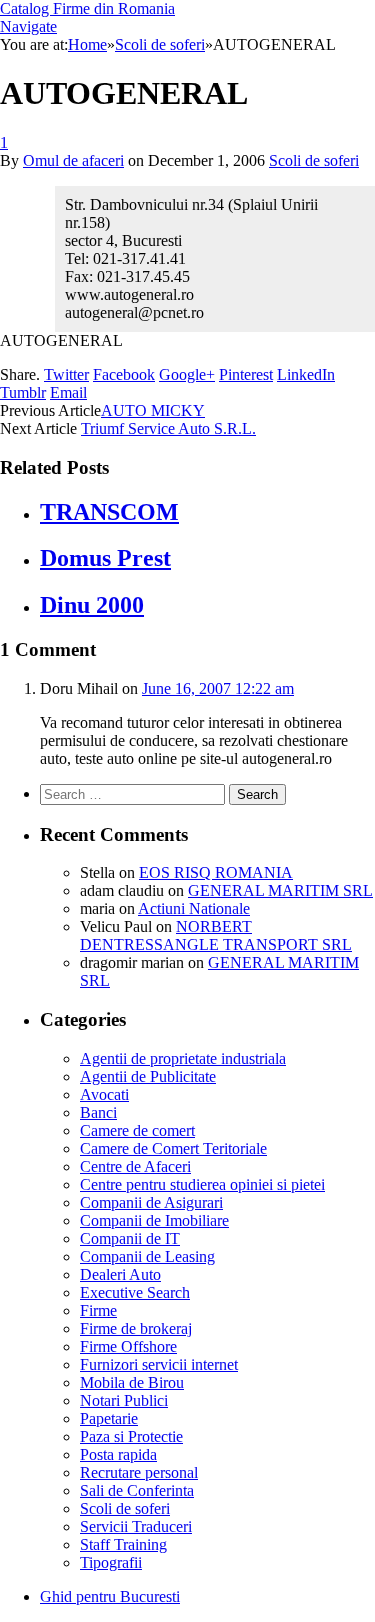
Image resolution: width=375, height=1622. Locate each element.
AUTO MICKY (153, 410)
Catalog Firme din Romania (87, 8)
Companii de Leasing (147, 1256)
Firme (98, 1310)
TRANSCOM (109, 512)
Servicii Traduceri (136, 1526)
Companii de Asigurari (151, 1202)
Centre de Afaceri (135, 1166)
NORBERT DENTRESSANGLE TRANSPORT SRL (216, 935)
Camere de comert (137, 1130)
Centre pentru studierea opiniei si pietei (202, 1184)
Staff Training (123, 1544)
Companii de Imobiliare (154, 1220)
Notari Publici (124, 1400)
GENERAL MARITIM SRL (280, 890)
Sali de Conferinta (137, 1490)
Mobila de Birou (132, 1382)
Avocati (104, 1094)
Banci (98, 1112)
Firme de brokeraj (136, 1328)
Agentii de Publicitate (148, 1076)
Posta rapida (118, 1454)
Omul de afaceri (73, 160)
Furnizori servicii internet (159, 1364)
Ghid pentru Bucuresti (110, 1596)
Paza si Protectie (131, 1436)
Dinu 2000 (92, 605)
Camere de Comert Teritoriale (173, 1148)
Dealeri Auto (120, 1274)
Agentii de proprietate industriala (183, 1058)
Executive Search (135, 1292)
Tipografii (111, 1562)
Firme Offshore (128, 1346)
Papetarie (109, 1418)
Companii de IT (130, 1238)
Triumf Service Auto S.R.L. (168, 428)
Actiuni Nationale (194, 908)
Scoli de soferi (314, 160)
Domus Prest (105, 558)
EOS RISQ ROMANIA (216, 872)
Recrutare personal (139, 1472)
